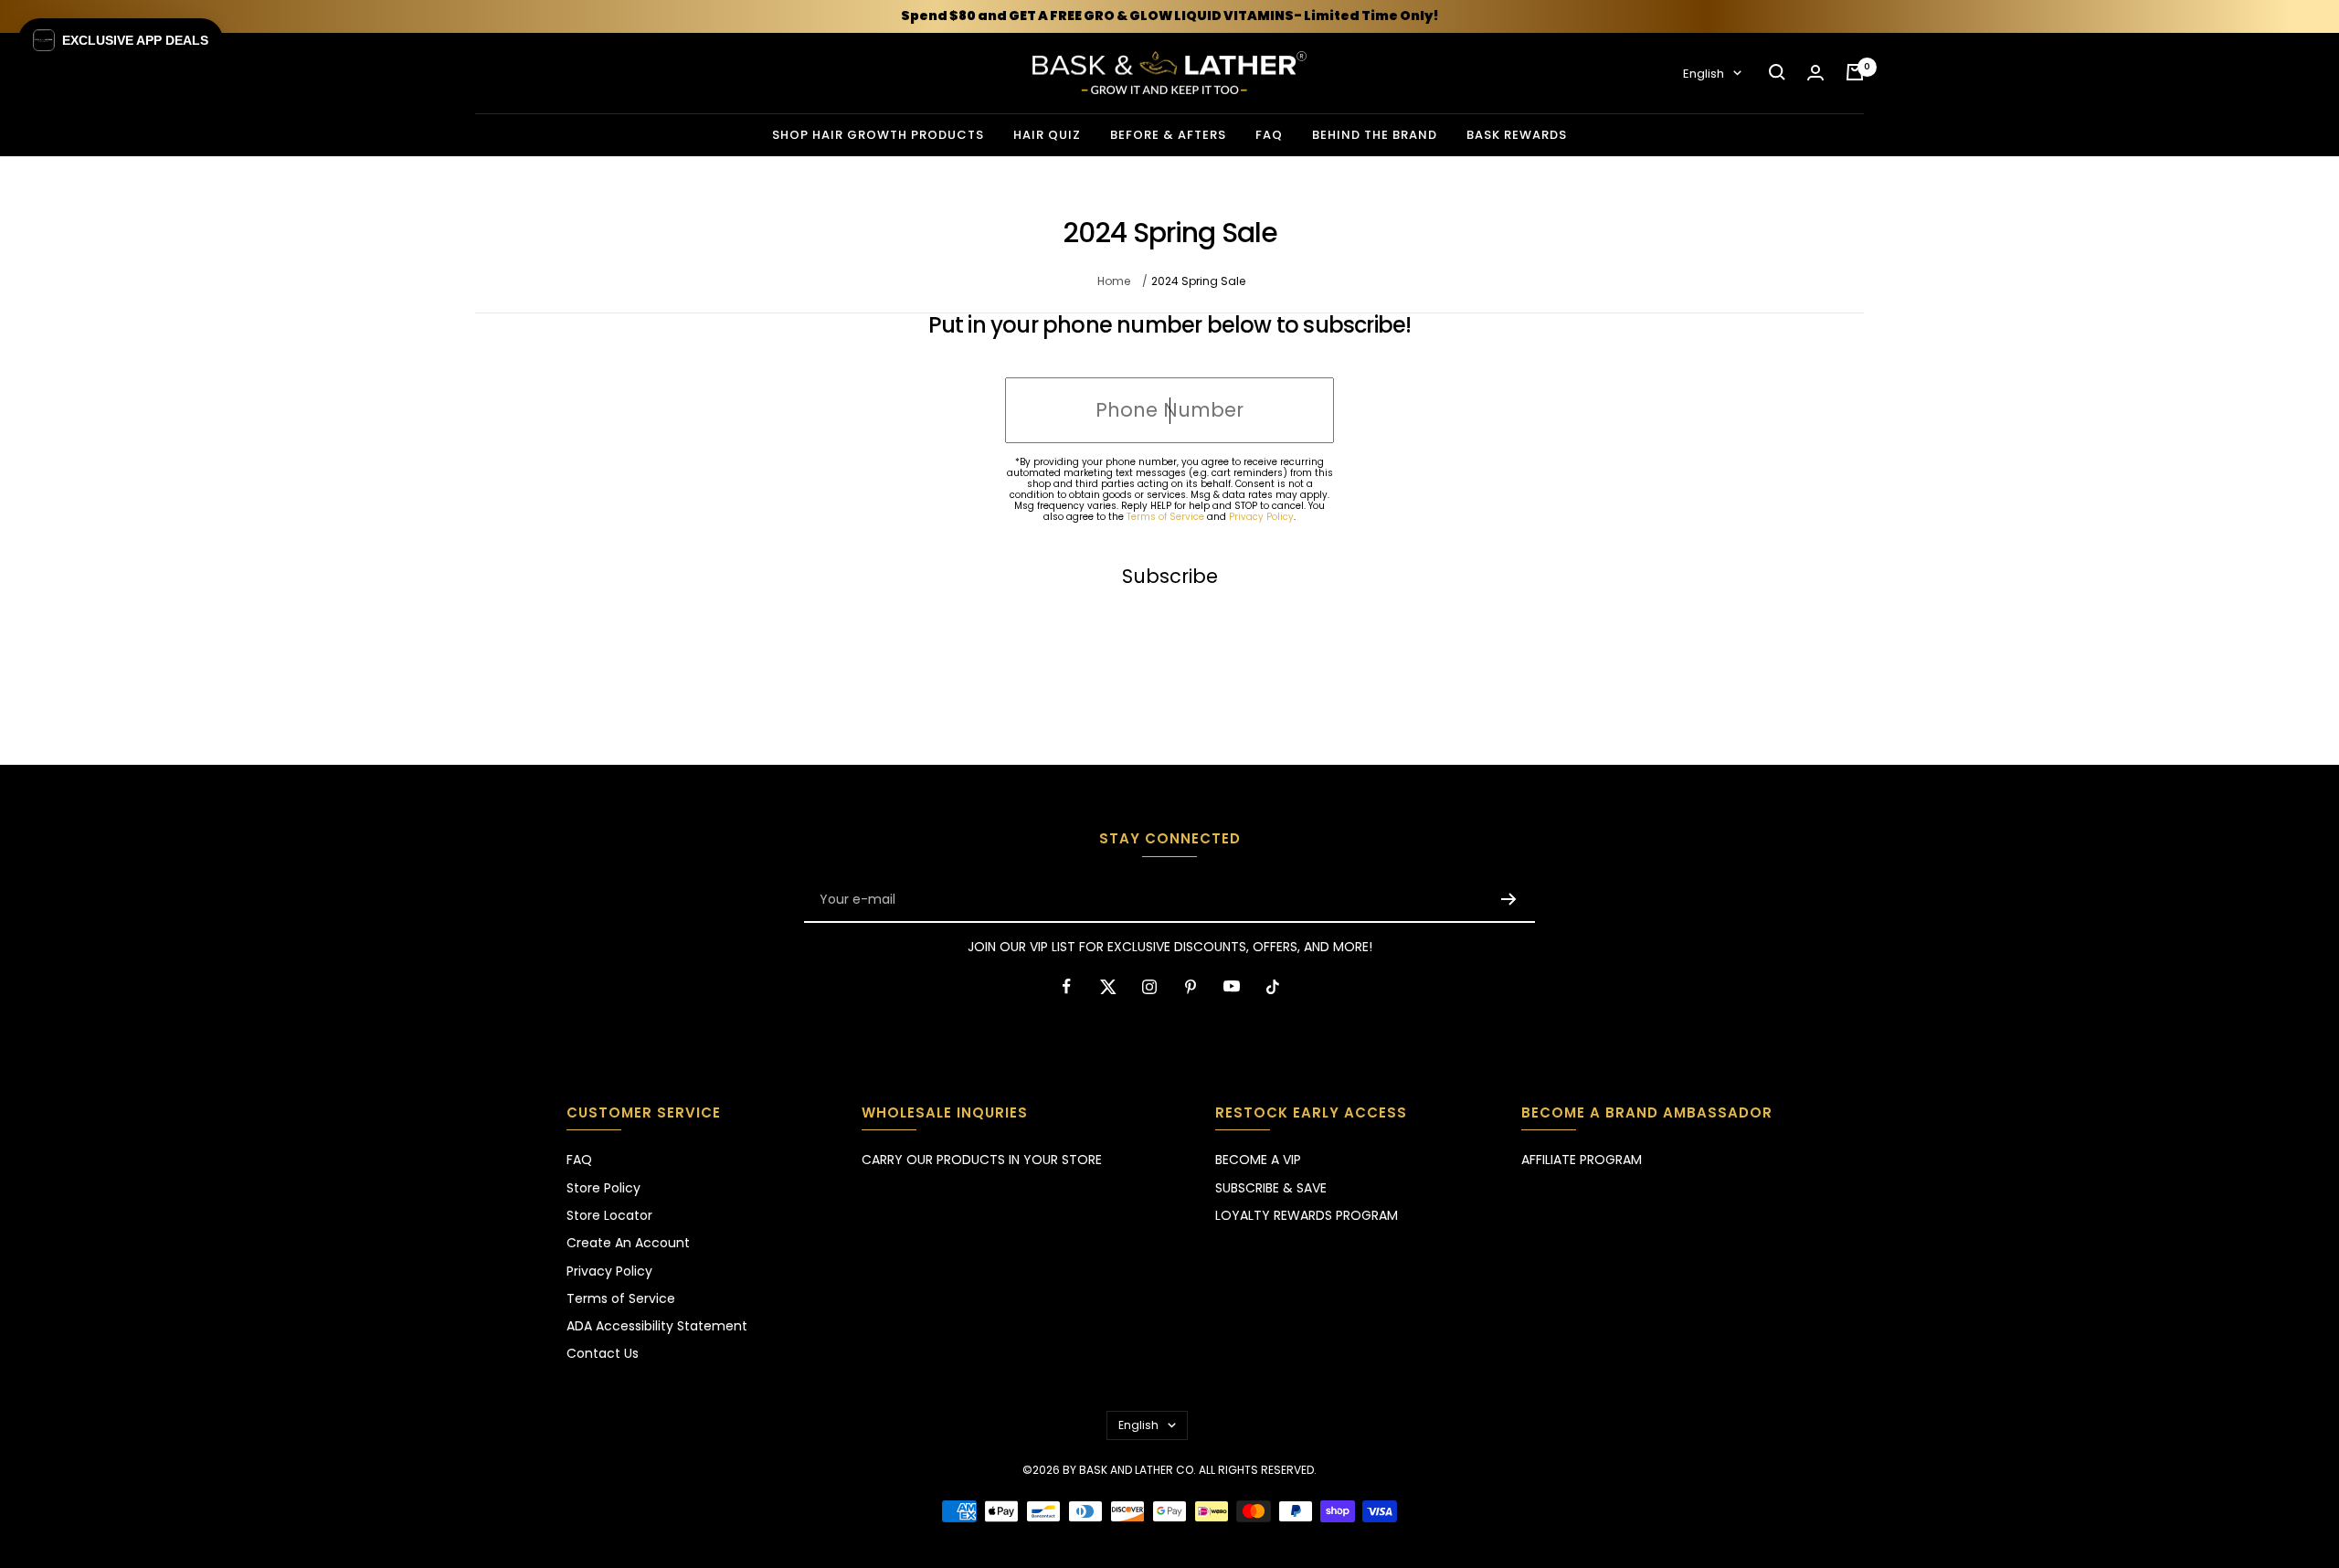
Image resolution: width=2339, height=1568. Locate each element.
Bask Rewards (1517, 134)
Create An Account (628, 1243)
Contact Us (603, 1353)
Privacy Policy (1261, 517)
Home (1114, 281)
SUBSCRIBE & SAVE (1271, 1188)
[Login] (1815, 73)
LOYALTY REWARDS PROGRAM (1307, 1215)
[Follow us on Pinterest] (1190, 986)
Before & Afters (1168, 134)
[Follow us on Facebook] (1067, 986)
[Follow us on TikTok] (1272, 986)
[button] (121, 40)
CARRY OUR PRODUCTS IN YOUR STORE (982, 1160)
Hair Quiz (1047, 134)
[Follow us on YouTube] (1231, 986)
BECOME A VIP (1258, 1160)
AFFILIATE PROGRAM (1582, 1160)
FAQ (1269, 134)
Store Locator (609, 1215)
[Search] (1777, 72)
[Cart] (1855, 72)
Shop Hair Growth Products (878, 134)
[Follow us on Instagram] (1149, 986)
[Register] (1509, 899)
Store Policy (603, 1188)
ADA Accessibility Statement (657, 1326)
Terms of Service (1165, 517)
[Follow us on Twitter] (1108, 986)
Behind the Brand (1375, 134)
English (1704, 73)
